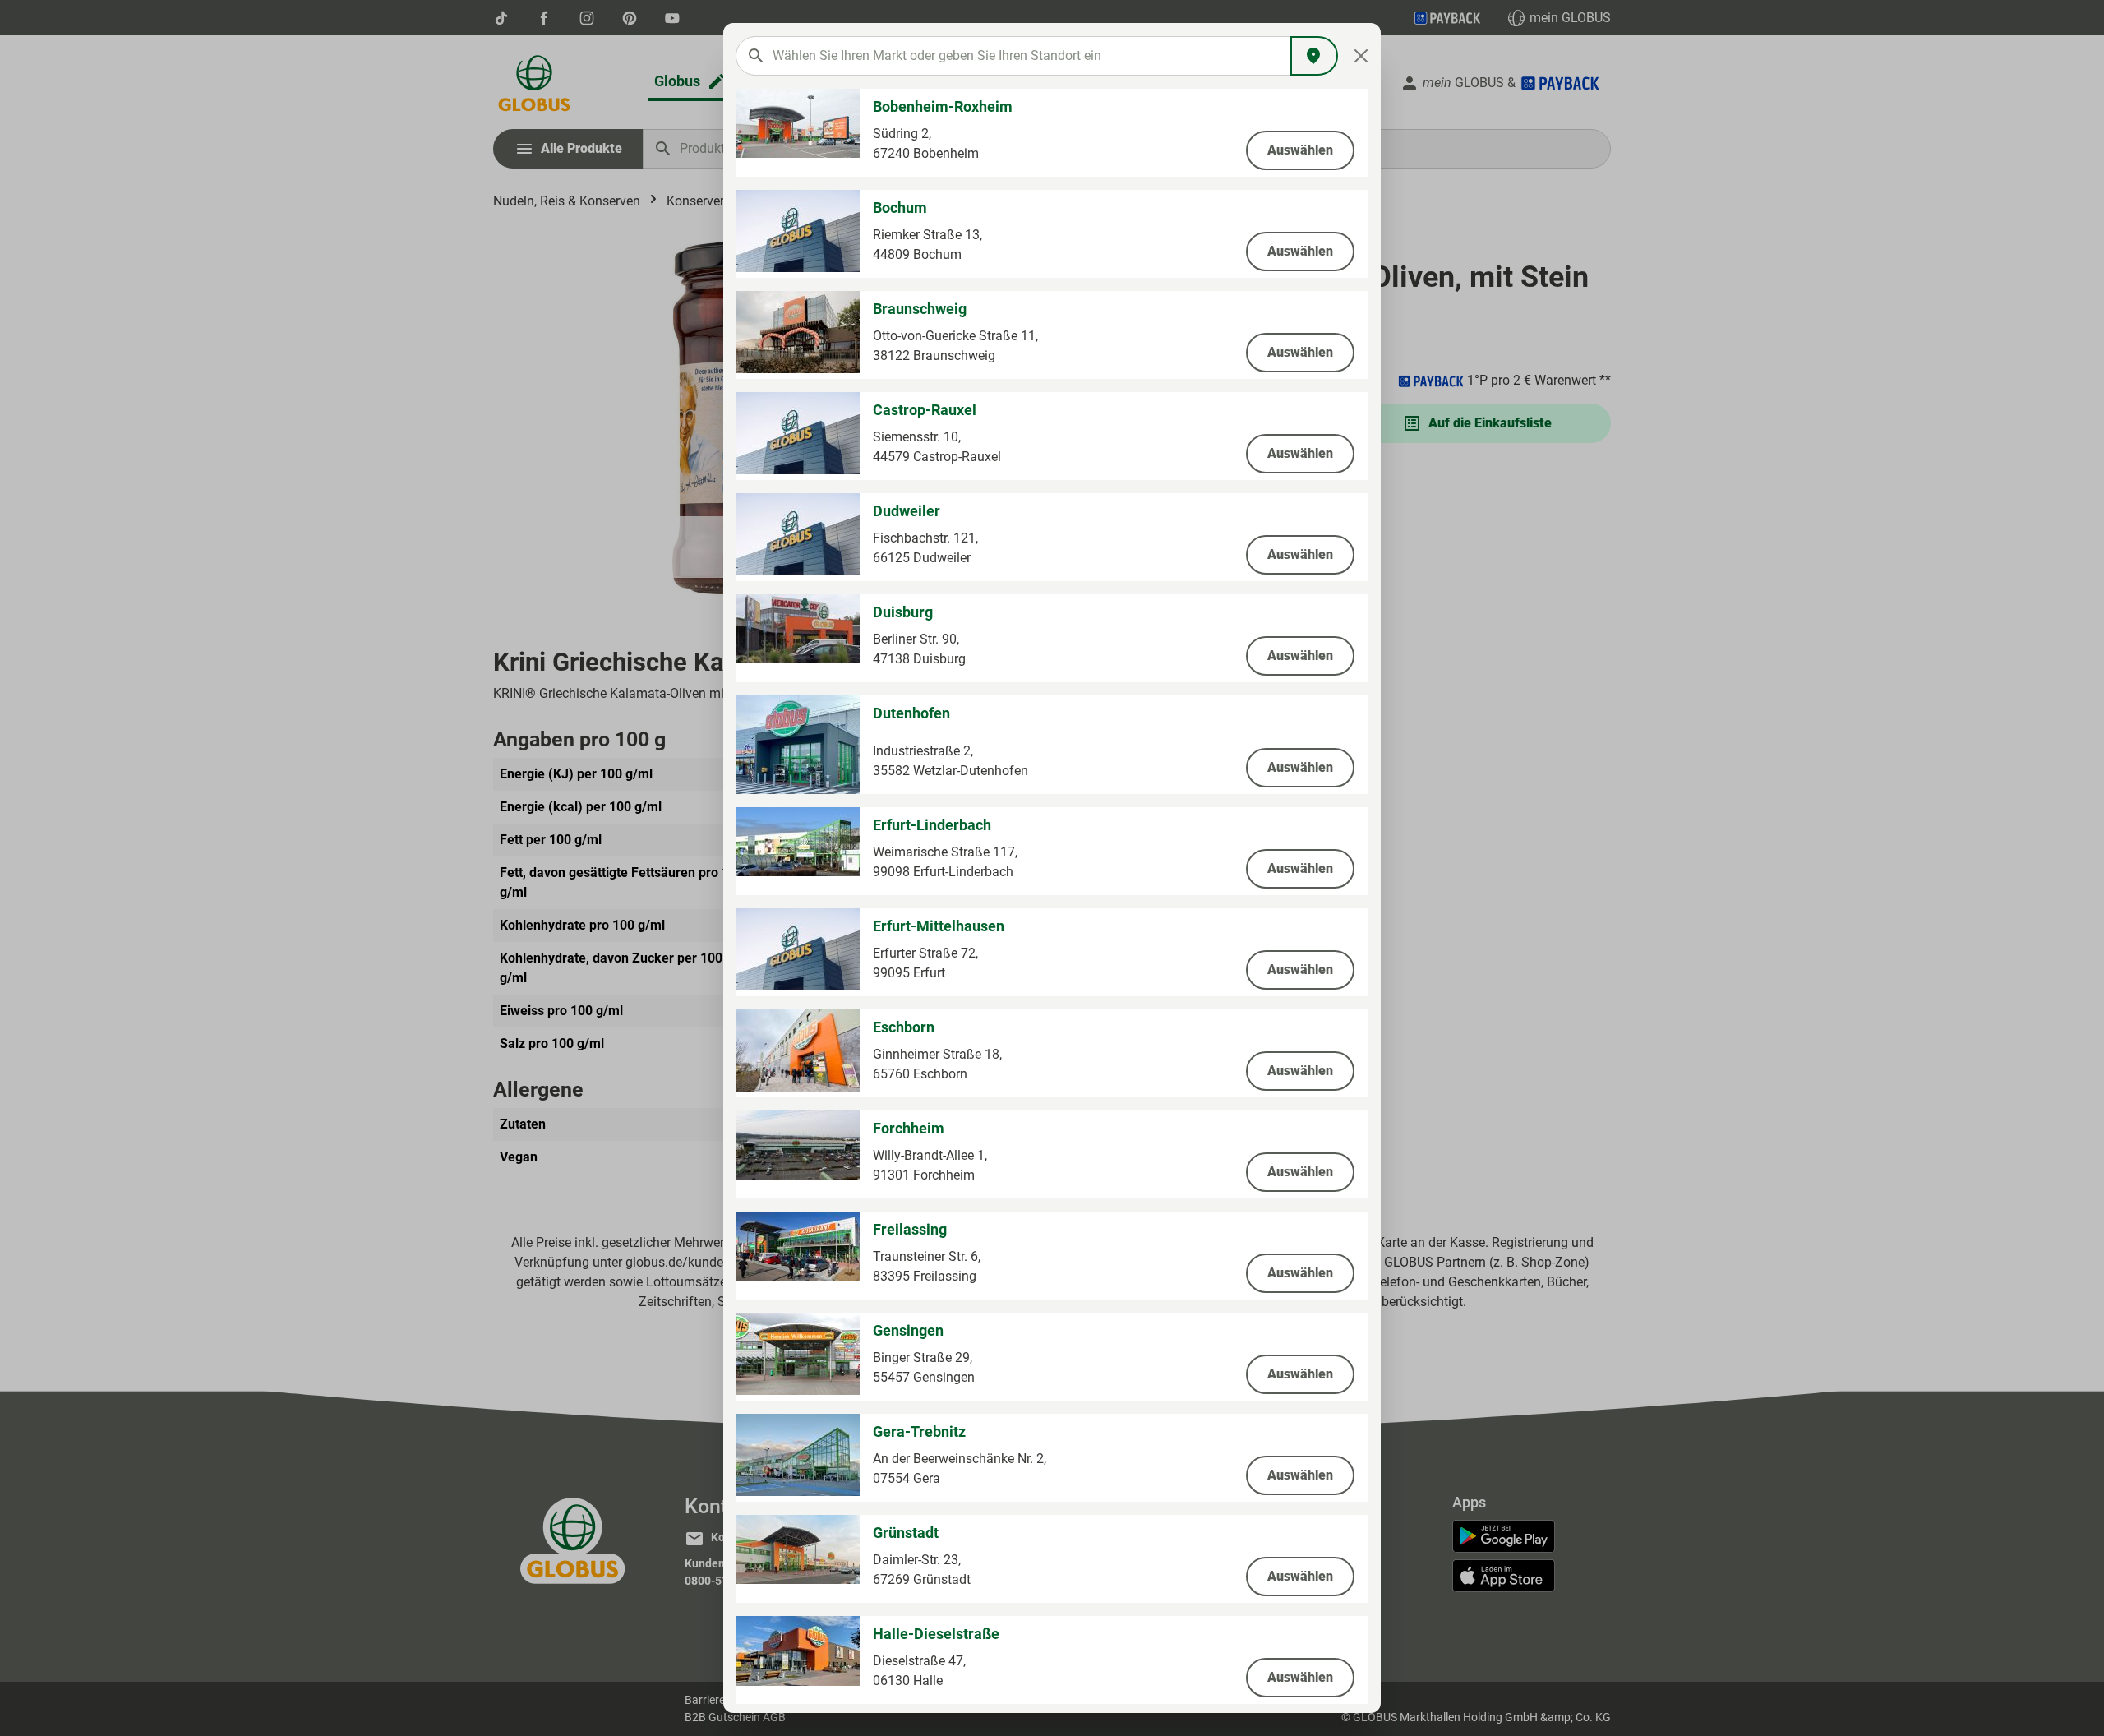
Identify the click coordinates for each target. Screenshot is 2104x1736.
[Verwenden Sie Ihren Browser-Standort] (1314, 56)
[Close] (1361, 56)
